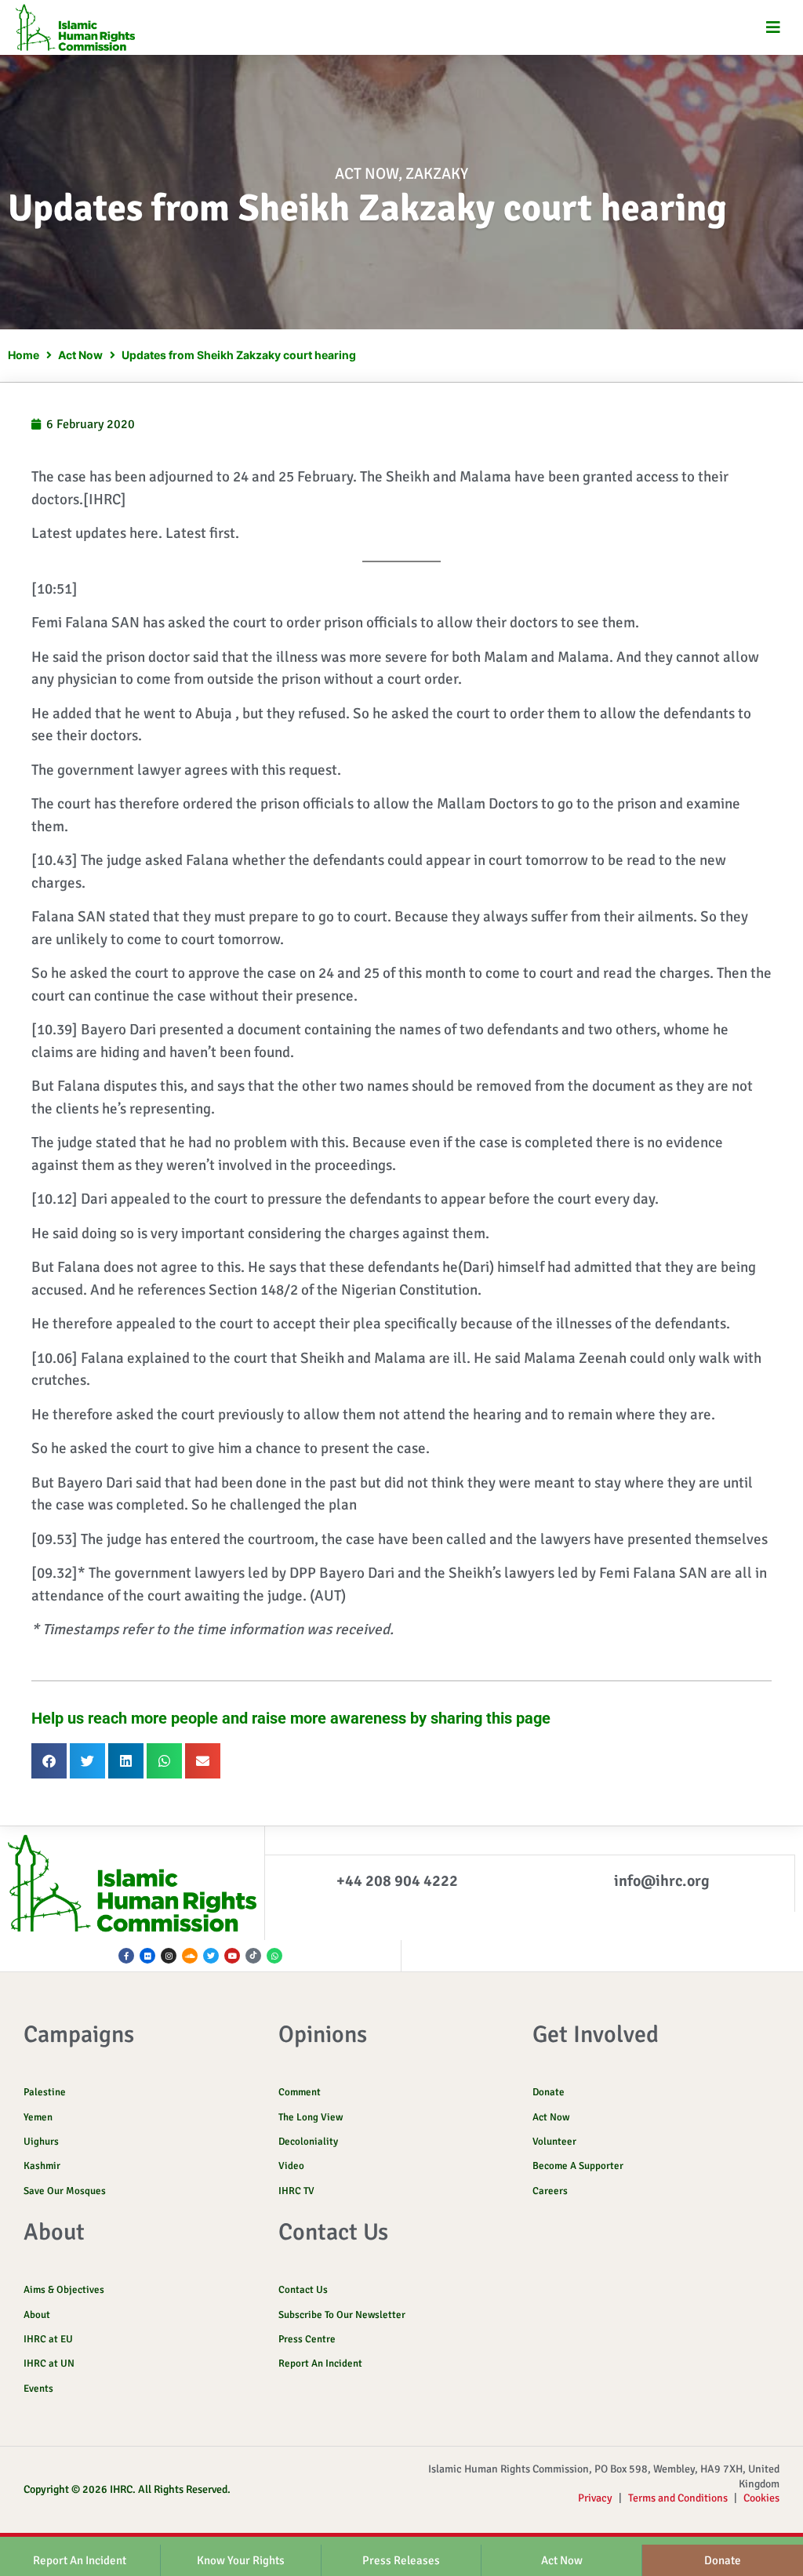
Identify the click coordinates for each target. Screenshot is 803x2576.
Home (24, 355)
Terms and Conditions (678, 2498)
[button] (774, 28)
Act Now (367, 174)
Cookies (761, 2498)
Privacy (595, 2498)
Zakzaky (437, 174)
